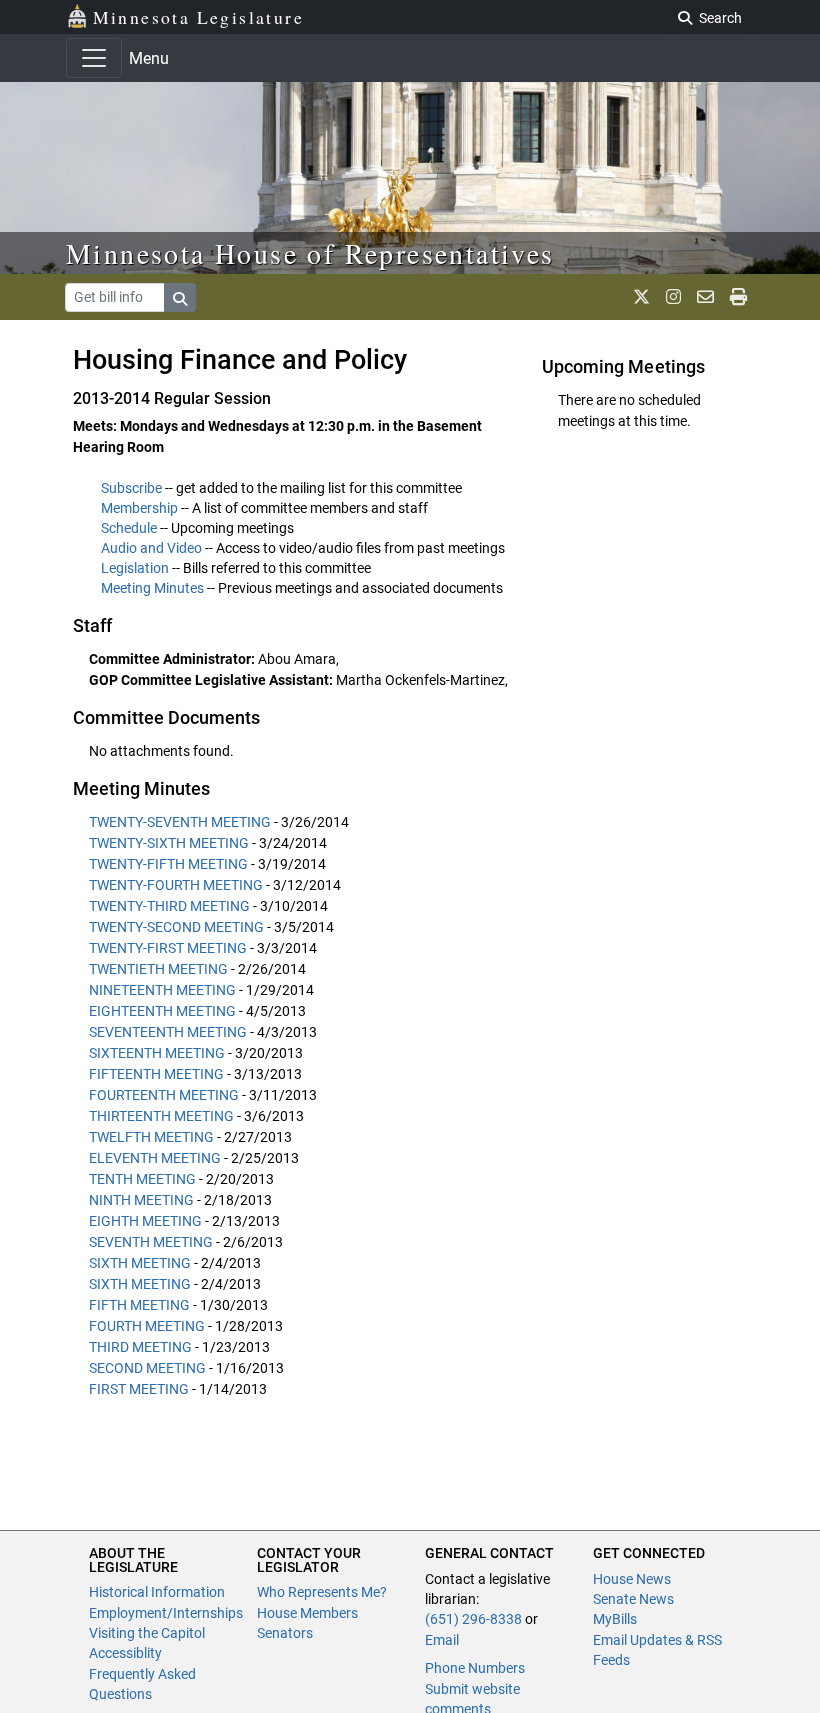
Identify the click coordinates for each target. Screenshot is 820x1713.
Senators (285, 1633)
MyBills (615, 1619)
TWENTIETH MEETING (158, 969)
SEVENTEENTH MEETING (168, 1032)
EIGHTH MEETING (145, 1221)
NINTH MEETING (141, 1200)
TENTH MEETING (142, 1179)
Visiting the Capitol (147, 1633)
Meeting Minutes (152, 588)
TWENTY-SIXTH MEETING (169, 843)
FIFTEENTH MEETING (156, 1074)
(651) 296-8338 (473, 1619)
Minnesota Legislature (198, 17)
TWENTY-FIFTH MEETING (168, 864)
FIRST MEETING (139, 1389)
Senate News (633, 1599)
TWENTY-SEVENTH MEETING (180, 822)
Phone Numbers (475, 1668)
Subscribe (131, 488)
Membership (139, 508)
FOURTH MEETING (147, 1326)
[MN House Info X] (641, 297)
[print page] (738, 297)
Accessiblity (125, 1653)
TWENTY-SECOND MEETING (176, 927)
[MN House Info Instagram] (673, 297)
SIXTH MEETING (140, 1263)
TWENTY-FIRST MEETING (168, 948)
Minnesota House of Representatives (310, 253)
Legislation (135, 568)
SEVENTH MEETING (151, 1242)
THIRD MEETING (140, 1347)
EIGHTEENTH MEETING (162, 1011)
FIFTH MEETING (139, 1305)
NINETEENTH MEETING (162, 990)
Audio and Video (151, 548)
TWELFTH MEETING (151, 1137)
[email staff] (705, 297)
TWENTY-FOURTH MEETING (176, 885)
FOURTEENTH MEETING (164, 1095)
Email (442, 1640)
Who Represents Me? (322, 1592)
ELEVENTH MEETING (155, 1158)
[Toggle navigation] (94, 58)
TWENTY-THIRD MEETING (169, 906)
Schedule (129, 528)
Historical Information (157, 1592)
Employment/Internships (166, 1613)
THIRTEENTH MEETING (161, 1116)
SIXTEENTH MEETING (157, 1053)
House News (632, 1579)
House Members (307, 1613)
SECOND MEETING (147, 1368)
